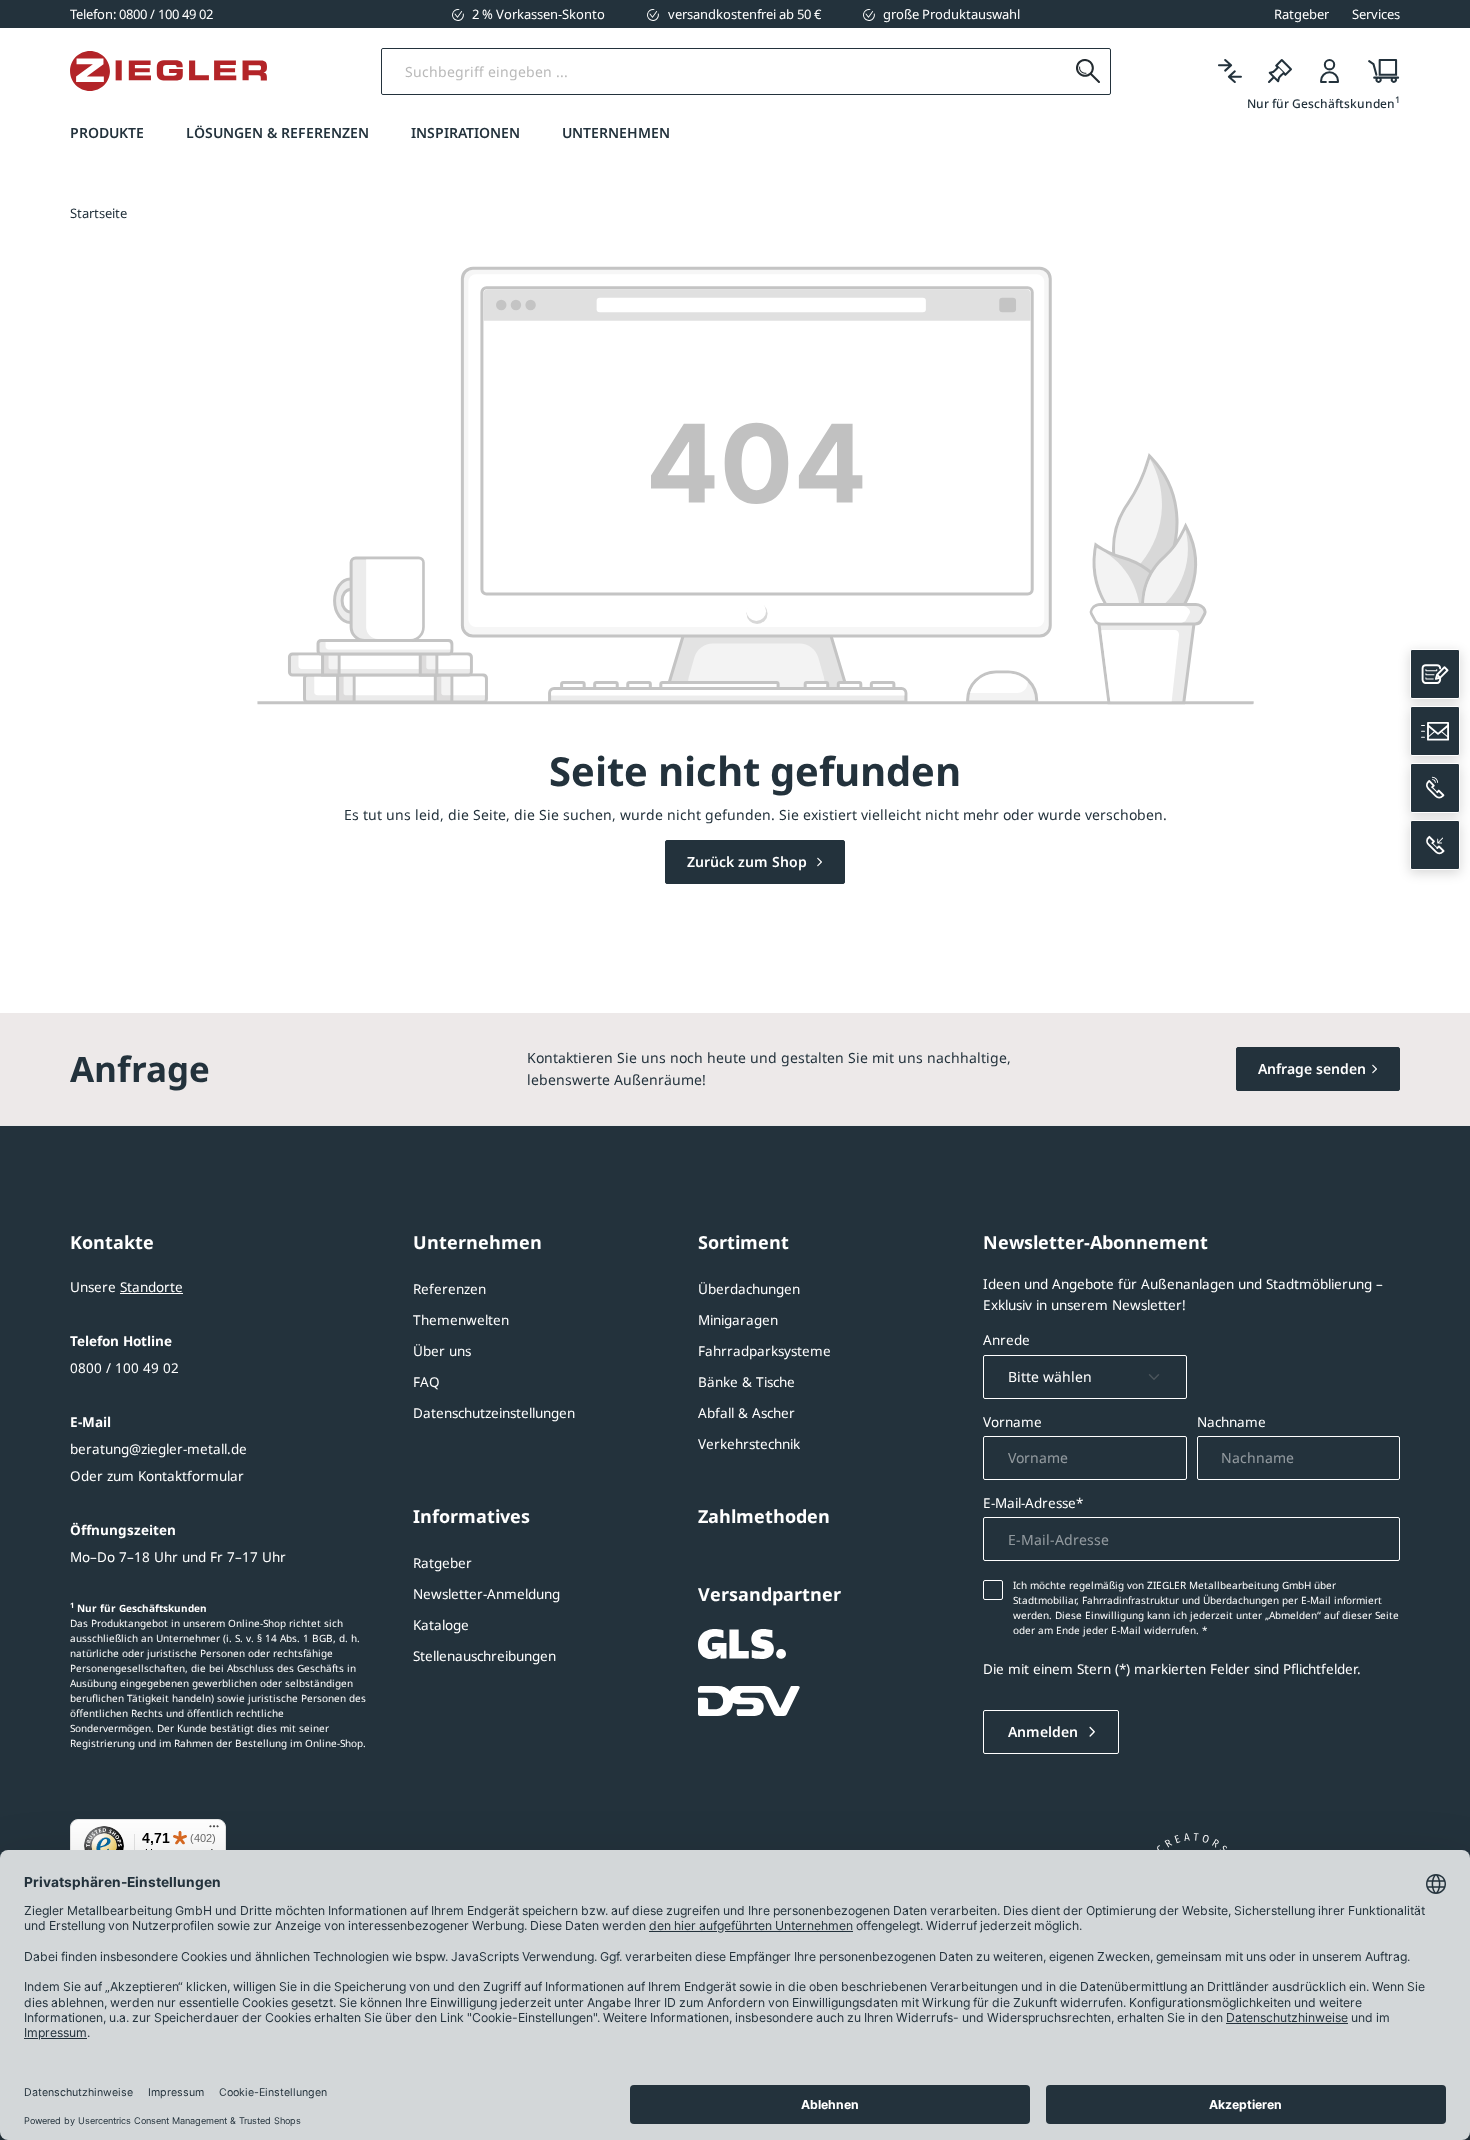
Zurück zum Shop (749, 861)
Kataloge (441, 1625)
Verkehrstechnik (749, 1444)
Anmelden (1045, 1731)
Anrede (1006, 1340)
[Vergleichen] (1230, 71)
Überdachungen (749, 1289)
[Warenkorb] (1377, 71)
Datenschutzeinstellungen (494, 1413)
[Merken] (1280, 71)
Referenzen (449, 1289)
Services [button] (1376, 14)
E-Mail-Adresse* (1033, 1503)
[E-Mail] (1435, 731)
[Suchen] (1087, 71)
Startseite (98, 213)
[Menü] (214, 1831)
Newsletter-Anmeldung (486, 1594)
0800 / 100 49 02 (124, 1368)
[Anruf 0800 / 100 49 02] (1435, 788)
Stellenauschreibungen (484, 1656)
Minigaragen (738, 1320)
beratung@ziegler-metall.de (158, 1449)
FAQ (426, 1382)
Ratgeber (442, 1563)
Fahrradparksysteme (764, 1351)
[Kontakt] (1435, 674)
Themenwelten (461, 1320)
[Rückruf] (1435, 845)
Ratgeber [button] (1301, 14)
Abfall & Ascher (746, 1413)
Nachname (1231, 1422)
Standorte (151, 1287)
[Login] (1330, 71)
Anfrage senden (1312, 1068)
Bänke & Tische (746, 1382)
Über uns (442, 1351)
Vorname (1012, 1422)
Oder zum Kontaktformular (157, 1476)
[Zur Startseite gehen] (168, 71)
